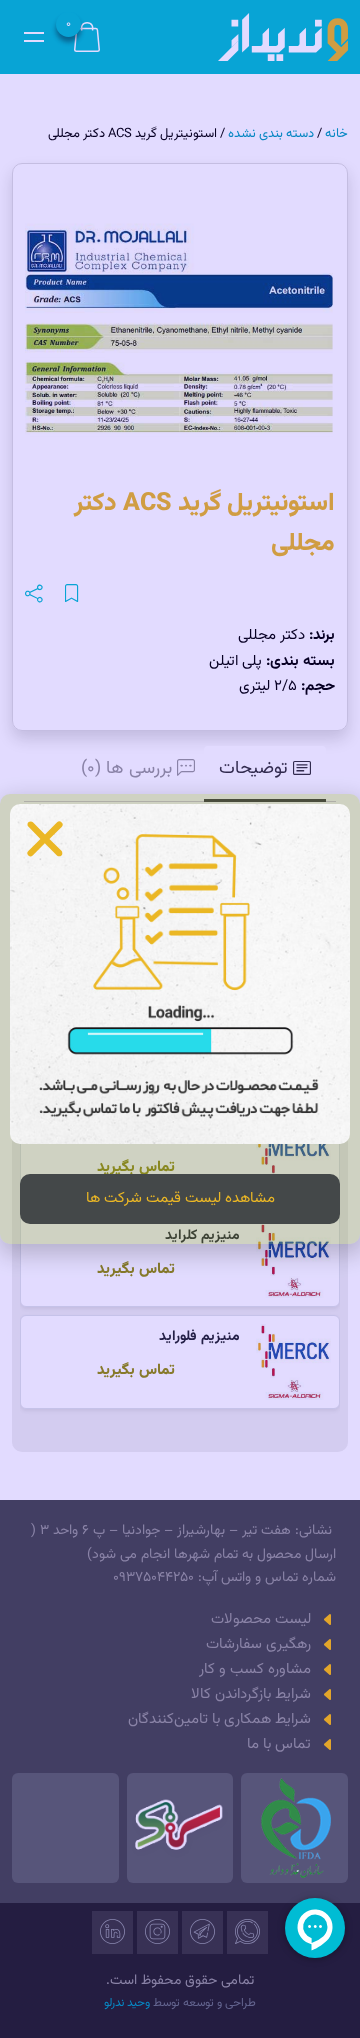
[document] (180, 1019)
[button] (45, 839)
